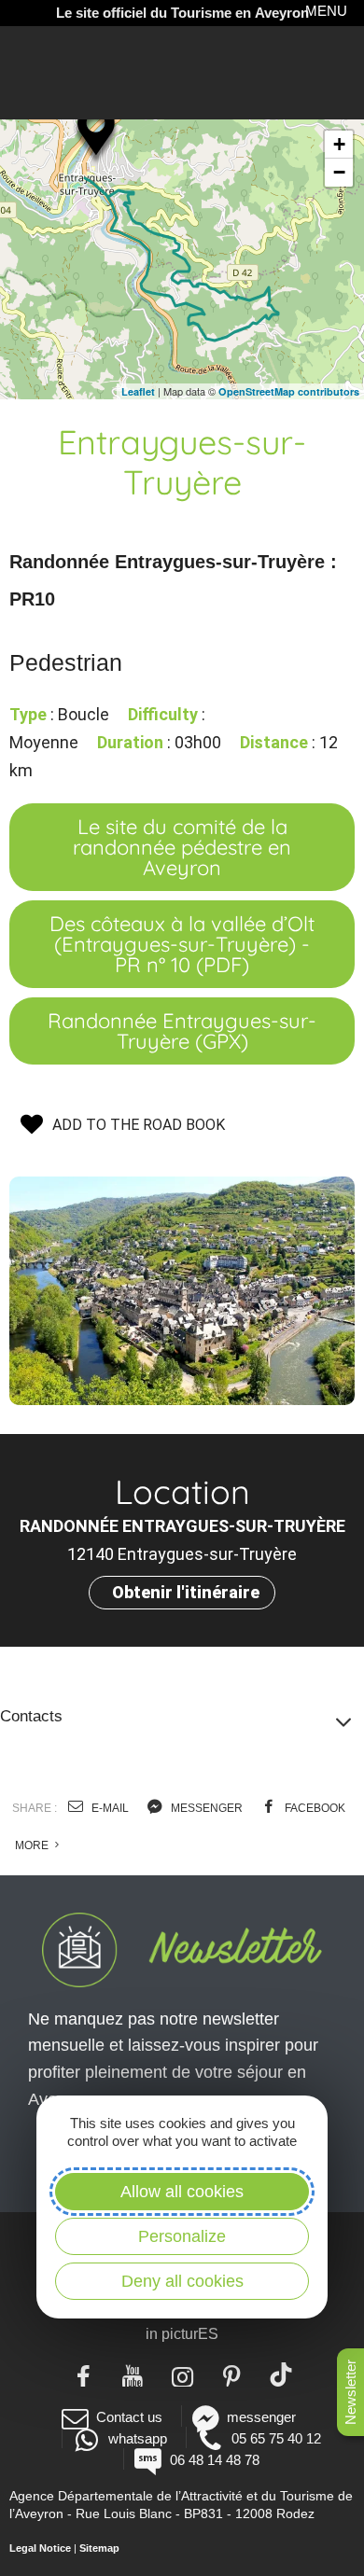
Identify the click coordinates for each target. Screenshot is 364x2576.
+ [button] (339, 144)
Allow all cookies (182, 2192)
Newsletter (350, 2392)
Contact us (129, 2417)
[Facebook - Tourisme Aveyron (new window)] (84, 2374)
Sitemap (99, 2548)
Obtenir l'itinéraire (186, 1592)
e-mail (109, 1808)
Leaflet (138, 391)
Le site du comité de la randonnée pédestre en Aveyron (182, 847)
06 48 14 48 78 (214, 2460)
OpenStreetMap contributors (289, 391)
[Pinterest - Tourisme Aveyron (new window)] (232, 2374)
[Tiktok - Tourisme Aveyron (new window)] (281, 2374)
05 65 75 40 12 (276, 2438)
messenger (205, 1808)
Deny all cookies (182, 2281)
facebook (314, 1808)
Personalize (182, 2236)
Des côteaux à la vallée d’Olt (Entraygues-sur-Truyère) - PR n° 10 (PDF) (182, 944)
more (33, 1845)
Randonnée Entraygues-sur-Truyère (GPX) (182, 1031)
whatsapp (137, 2438)
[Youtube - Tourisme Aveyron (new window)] (133, 2374)
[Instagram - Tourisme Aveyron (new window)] (182, 2374)
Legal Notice (40, 2548)
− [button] (339, 172)
